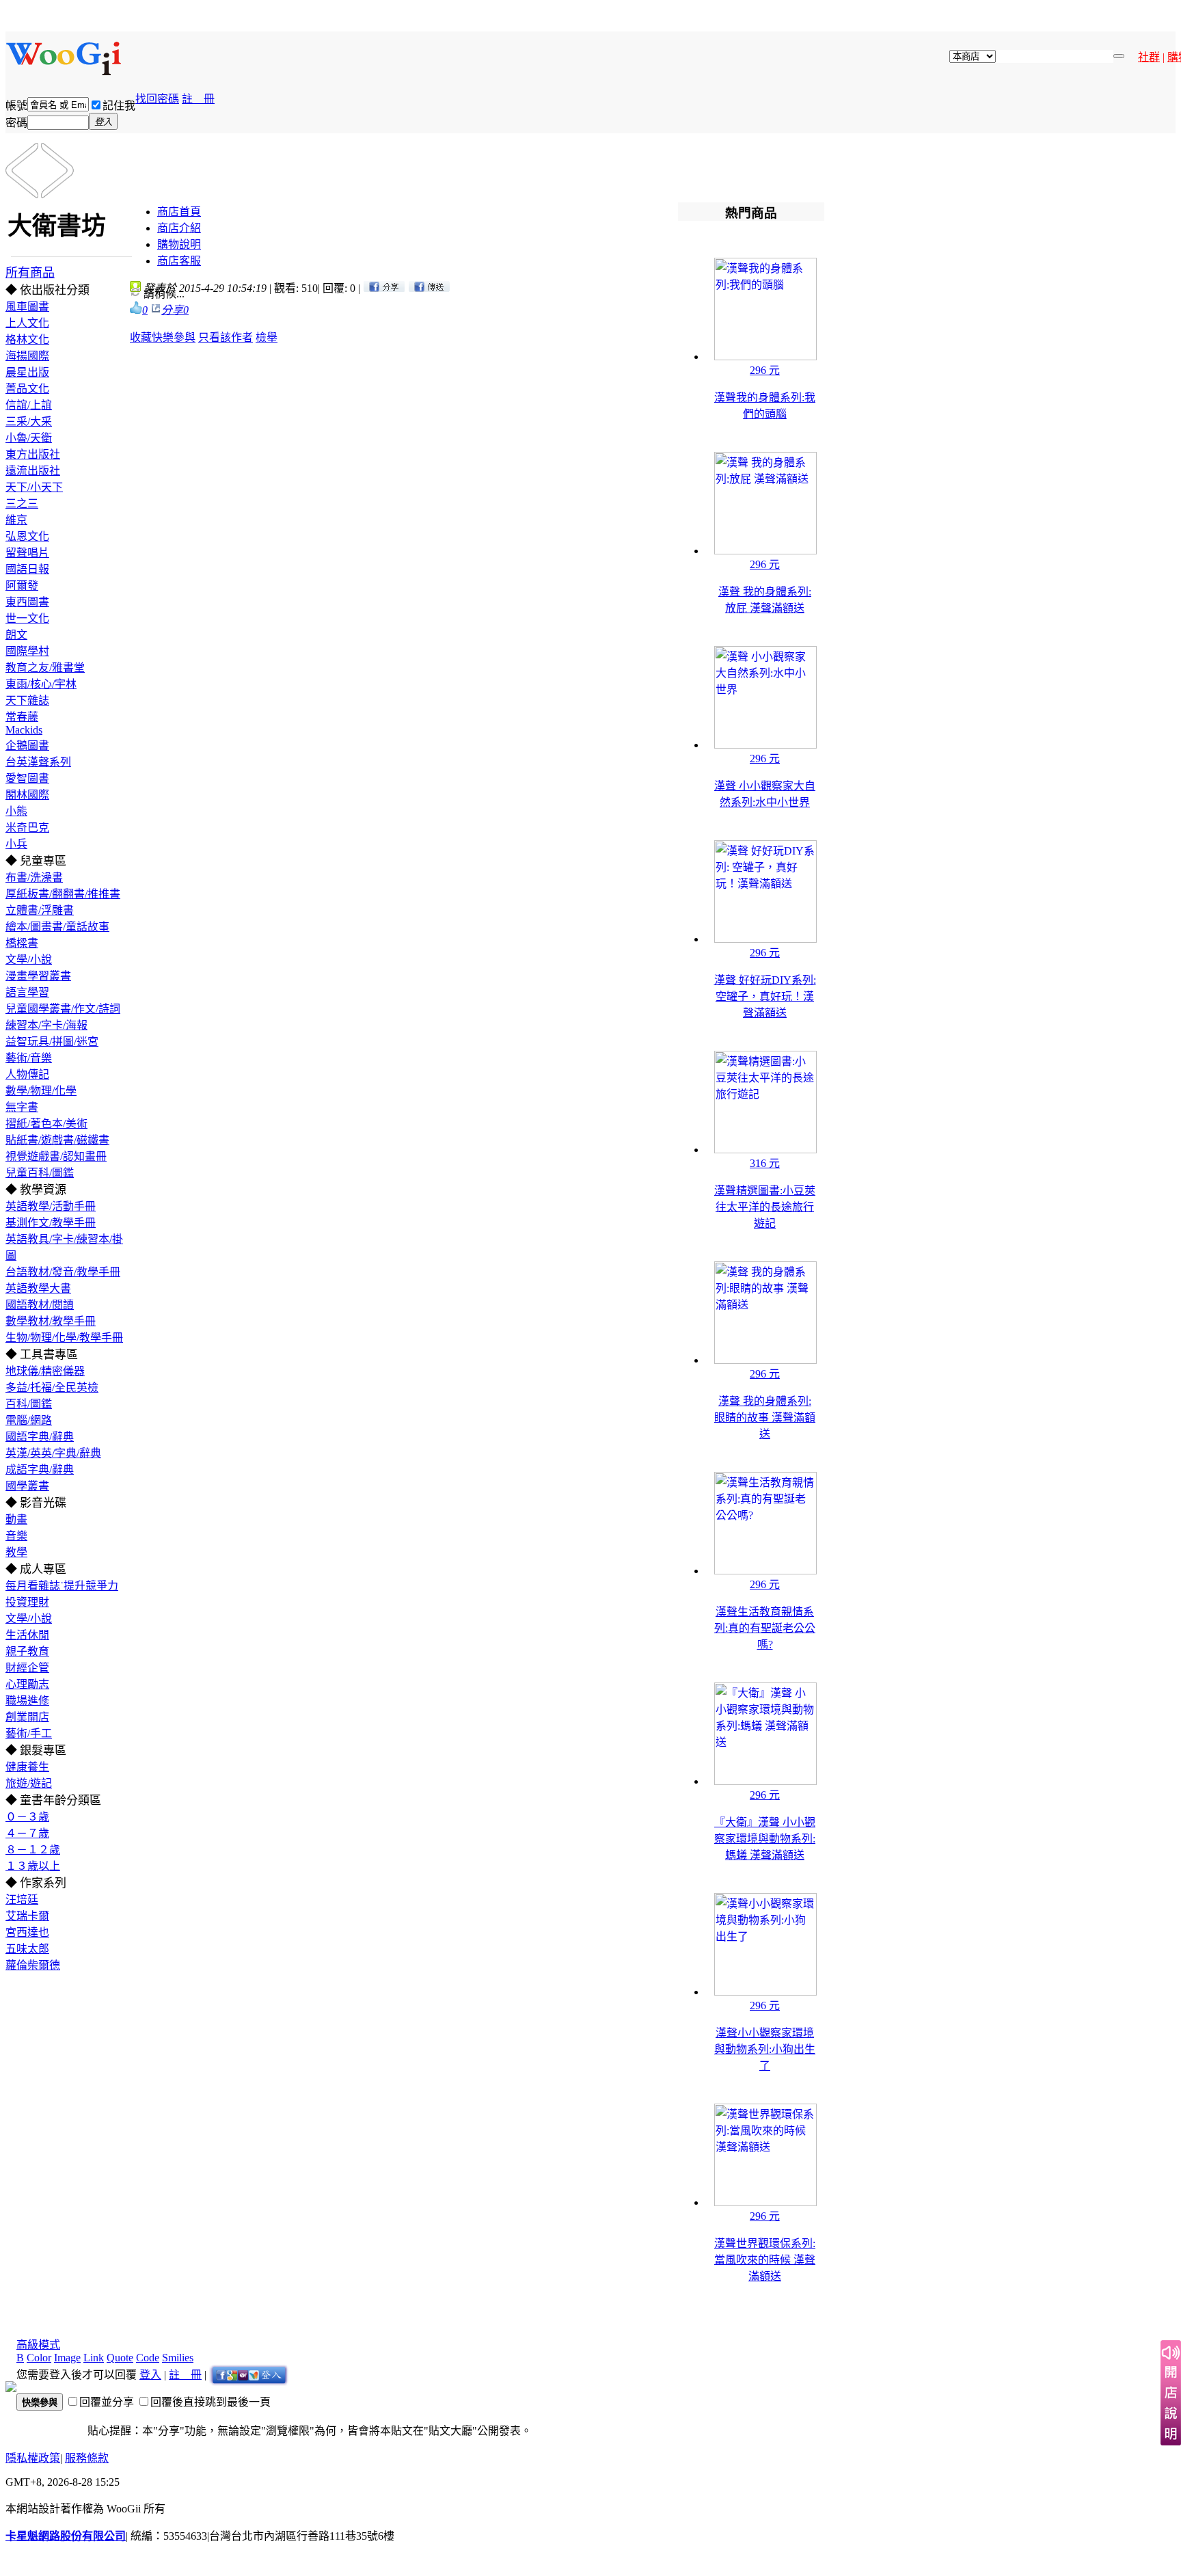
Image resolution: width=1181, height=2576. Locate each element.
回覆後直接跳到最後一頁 (211, 2402)
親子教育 (27, 1651)
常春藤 (22, 717)
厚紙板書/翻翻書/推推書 (63, 894)
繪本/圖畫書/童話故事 (57, 927)
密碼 (16, 123)
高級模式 (38, 2345)
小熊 (16, 811)
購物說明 (179, 244)
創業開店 (27, 1717)
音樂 (16, 1536)
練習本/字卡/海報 (46, 1025)
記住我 (119, 106)
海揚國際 (27, 356)
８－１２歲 (33, 1850)
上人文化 (27, 323)
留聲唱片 (27, 553)
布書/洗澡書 (34, 877)
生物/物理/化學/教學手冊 (64, 1338)
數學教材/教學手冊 (51, 1321)
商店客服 (179, 261)
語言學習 (27, 992)
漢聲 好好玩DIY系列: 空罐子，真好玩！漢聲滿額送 (765, 996)
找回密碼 (157, 99)
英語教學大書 (38, 1288)
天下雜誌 (27, 700)
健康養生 (27, 1767)
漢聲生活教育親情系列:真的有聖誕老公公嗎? (765, 1628)
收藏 (141, 337)
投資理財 (27, 1602)
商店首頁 (179, 212)
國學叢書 (27, 1486)
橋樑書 (22, 943)
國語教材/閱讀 (40, 1305)
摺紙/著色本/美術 (46, 1124)
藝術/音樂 (29, 1058)
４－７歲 (27, 1833)
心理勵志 (27, 1684)
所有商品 (30, 273)
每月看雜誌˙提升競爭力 (62, 1586)
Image (67, 2358)
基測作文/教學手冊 (51, 1223)
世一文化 (27, 618)
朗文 (16, 635)
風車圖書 (27, 307)
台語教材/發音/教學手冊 (63, 1272)
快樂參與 (174, 337)
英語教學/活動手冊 (51, 1206)
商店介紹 (179, 228)
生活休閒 (27, 1635)
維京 (16, 520)
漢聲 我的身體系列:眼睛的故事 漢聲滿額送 (765, 1418)
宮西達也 (27, 1932)
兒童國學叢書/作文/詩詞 (63, 1009)
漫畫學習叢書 (38, 976)
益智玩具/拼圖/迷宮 (52, 1042)
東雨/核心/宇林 (41, 684)
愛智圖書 (27, 778)
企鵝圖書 (27, 746)
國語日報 (27, 569)
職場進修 (27, 1701)
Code (148, 2358)
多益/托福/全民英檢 (52, 1387)
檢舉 (267, 337)
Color (39, 2358)
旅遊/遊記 (29, 1783)
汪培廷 (22, 1900)
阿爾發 (22, 586)
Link (94, 2358)
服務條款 (87, 2458)
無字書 (22, 1107)
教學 (16, 1552)
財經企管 (27, 1668)
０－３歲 (27, 1817)
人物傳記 (27, 1074)
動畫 (16, 1519)
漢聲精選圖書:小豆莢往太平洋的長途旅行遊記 (765, 1207)
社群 (1149, 57)
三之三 (22, 504)
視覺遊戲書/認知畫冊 (56, 1156)
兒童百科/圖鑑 (40, 1173)
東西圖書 (27, 602)
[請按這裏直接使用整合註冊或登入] (249, 2375)
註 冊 (198, 99)
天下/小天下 (34, 487)
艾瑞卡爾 (27, 1916)
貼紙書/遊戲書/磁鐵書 (57, 1140)
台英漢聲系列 (38, 762)
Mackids (24, 730)
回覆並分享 (107, 2402)
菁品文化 (27, 389)
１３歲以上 (33, 1866)
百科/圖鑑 (29, 1404)
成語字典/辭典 (40, 1470)
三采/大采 (29, 421)
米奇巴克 (27, 828)
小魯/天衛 (29, 438)
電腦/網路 (29, 1420)
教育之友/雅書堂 (45, 668)
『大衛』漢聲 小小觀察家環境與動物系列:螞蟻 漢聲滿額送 (765, 1839)
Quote (120, 2358)
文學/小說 (29, 960)
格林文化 (27, 339)
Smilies (178, 2358)
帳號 (16, 106)
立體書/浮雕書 (40, 910)
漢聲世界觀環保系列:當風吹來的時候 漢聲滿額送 (765, 2260)
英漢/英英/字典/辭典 (53, 1453)
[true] (1119, 56)
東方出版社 (33, 454)
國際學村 (27, 651)
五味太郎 (27, 1949)
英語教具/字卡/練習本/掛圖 (64, 1247)
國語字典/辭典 (40, 1437)
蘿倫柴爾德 (33, 1965)
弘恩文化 (27, 536)
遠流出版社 (33, 471)
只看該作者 (226, 337)
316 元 (765, 1163)
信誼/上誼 (29, 405)
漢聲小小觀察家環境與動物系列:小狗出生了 (765, 2049)
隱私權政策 (33, 2458)
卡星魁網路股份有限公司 (66, 2536)
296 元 (765, 370)
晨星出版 (27, 372)
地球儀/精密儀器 (45, 1371)
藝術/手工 (29, 1733)
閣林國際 (27, 795)
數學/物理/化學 (41, 1091)
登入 (150, 2375)
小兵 (16, 844)
